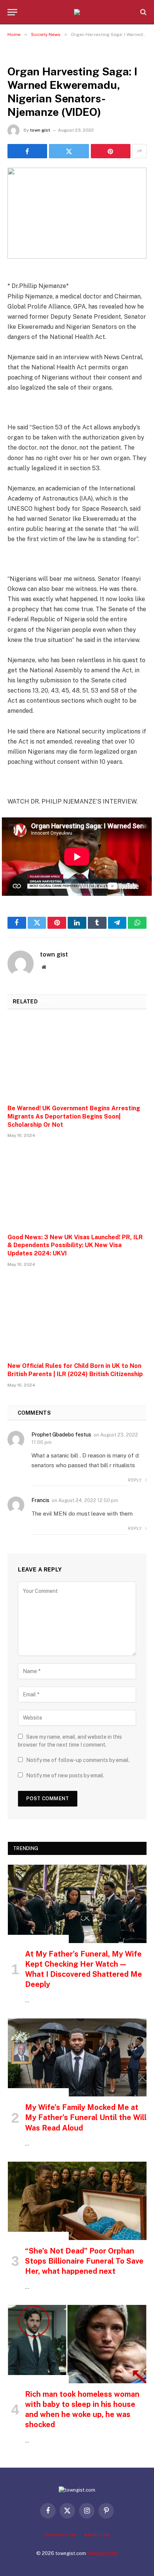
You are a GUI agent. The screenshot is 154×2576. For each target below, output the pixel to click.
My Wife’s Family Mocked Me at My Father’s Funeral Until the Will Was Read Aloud (86, 2117)
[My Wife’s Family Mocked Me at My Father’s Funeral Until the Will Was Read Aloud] (77, 2058)
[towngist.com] (77, 12)
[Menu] (12, 12)
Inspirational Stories (38, 1939)
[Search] (143, 12)
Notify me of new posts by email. (65, 1775)
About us (97, 2535)
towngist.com (102, 2553)
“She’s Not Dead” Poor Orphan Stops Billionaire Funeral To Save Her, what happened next (84, 2261)
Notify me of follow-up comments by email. (78, 1760)
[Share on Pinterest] (111, 151)
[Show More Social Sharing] (139, 151)
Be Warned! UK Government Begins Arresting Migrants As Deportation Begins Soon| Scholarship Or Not (74, 1116)
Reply (135, 1480)
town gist (40, 130)
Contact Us (60, 2535)
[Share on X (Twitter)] (69, 151)
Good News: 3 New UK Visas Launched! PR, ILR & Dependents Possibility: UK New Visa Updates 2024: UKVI (75, 1245)
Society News (27, 54)
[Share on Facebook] (27, 151)
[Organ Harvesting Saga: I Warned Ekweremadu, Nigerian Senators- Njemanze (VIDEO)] (77, 213)
